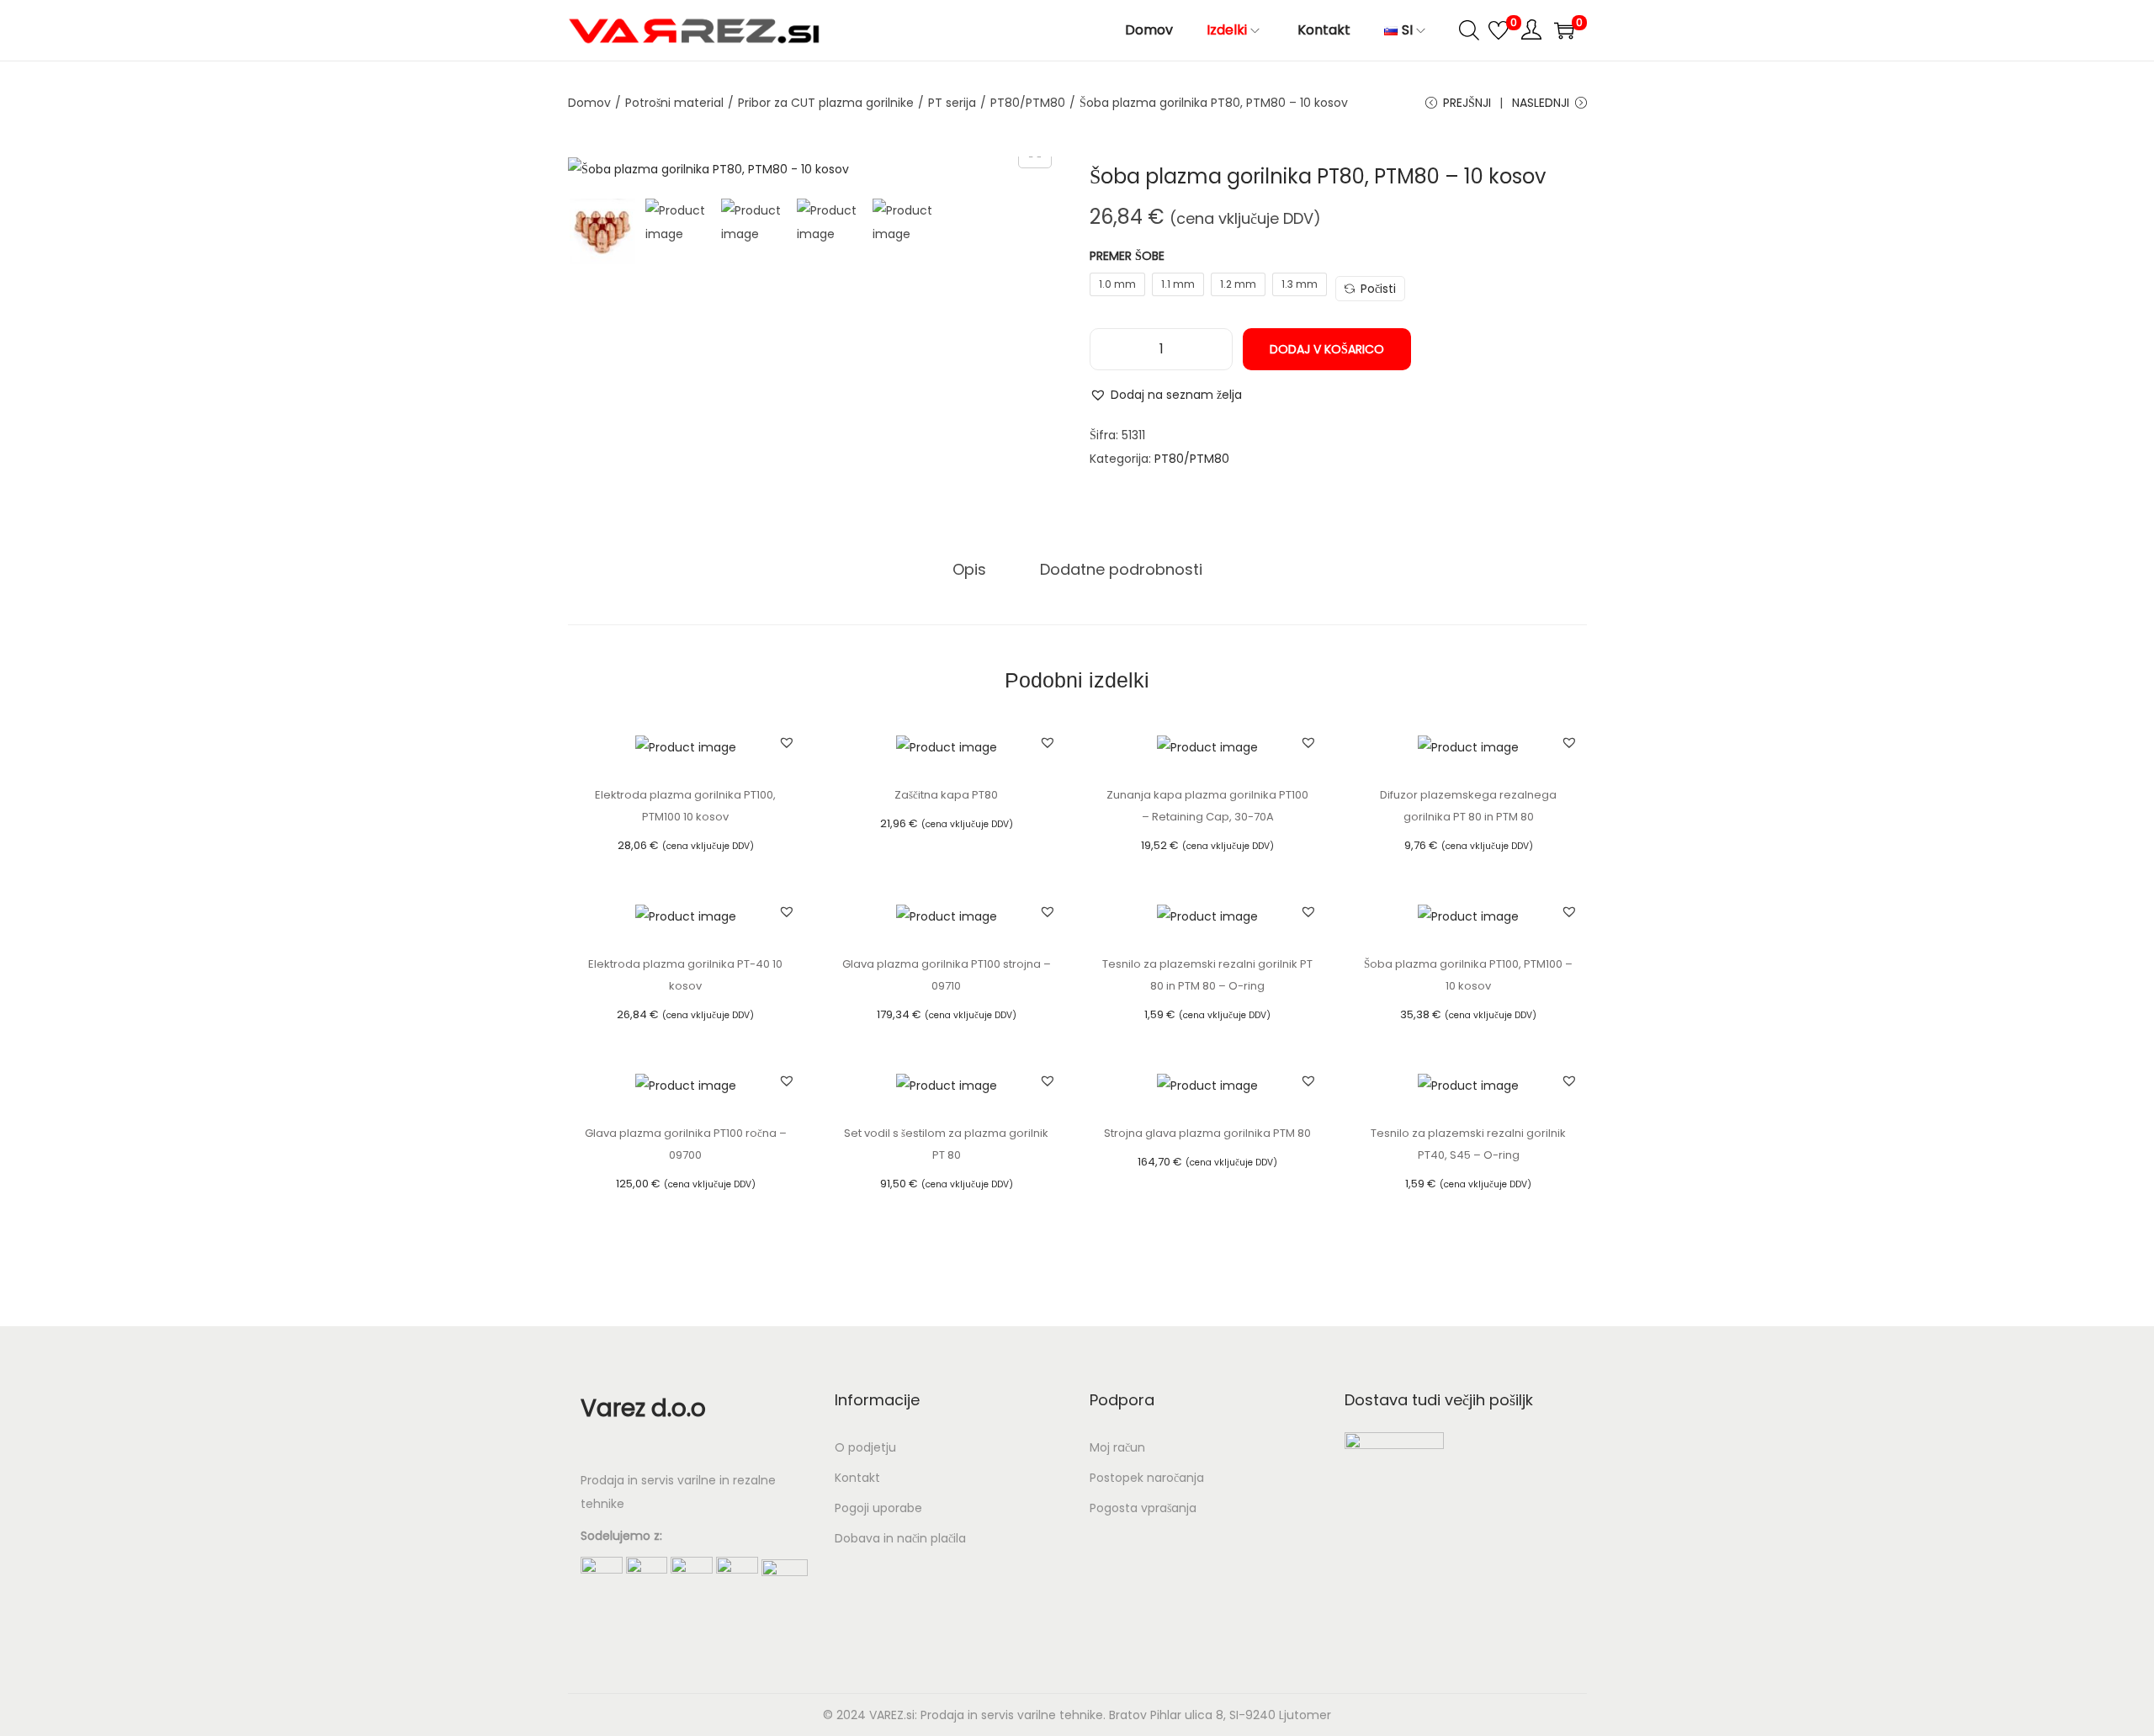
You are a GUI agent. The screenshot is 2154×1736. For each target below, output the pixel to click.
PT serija (952, 103)
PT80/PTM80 (1028, 103)
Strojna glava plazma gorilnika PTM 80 (1207, 1133)
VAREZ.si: (893, 1715)
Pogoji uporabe (878, 1508)
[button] (1166, 395)
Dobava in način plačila (900, 1538)
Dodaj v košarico (1327, 349)
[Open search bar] (1469, 29)
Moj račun (1117, 1447)
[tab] (969, 570)
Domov (589, 103)
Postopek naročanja (1147, 1478)
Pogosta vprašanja (1143, 1508)
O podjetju (865, 1447)
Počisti (1378, 289)
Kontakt (857, 1478)
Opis (969, 569)
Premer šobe (1127, 256)
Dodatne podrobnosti (1121, 569)
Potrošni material (674, 103)
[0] (1499, 30)
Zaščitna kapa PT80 (946, 795)
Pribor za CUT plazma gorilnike (826, 103)
